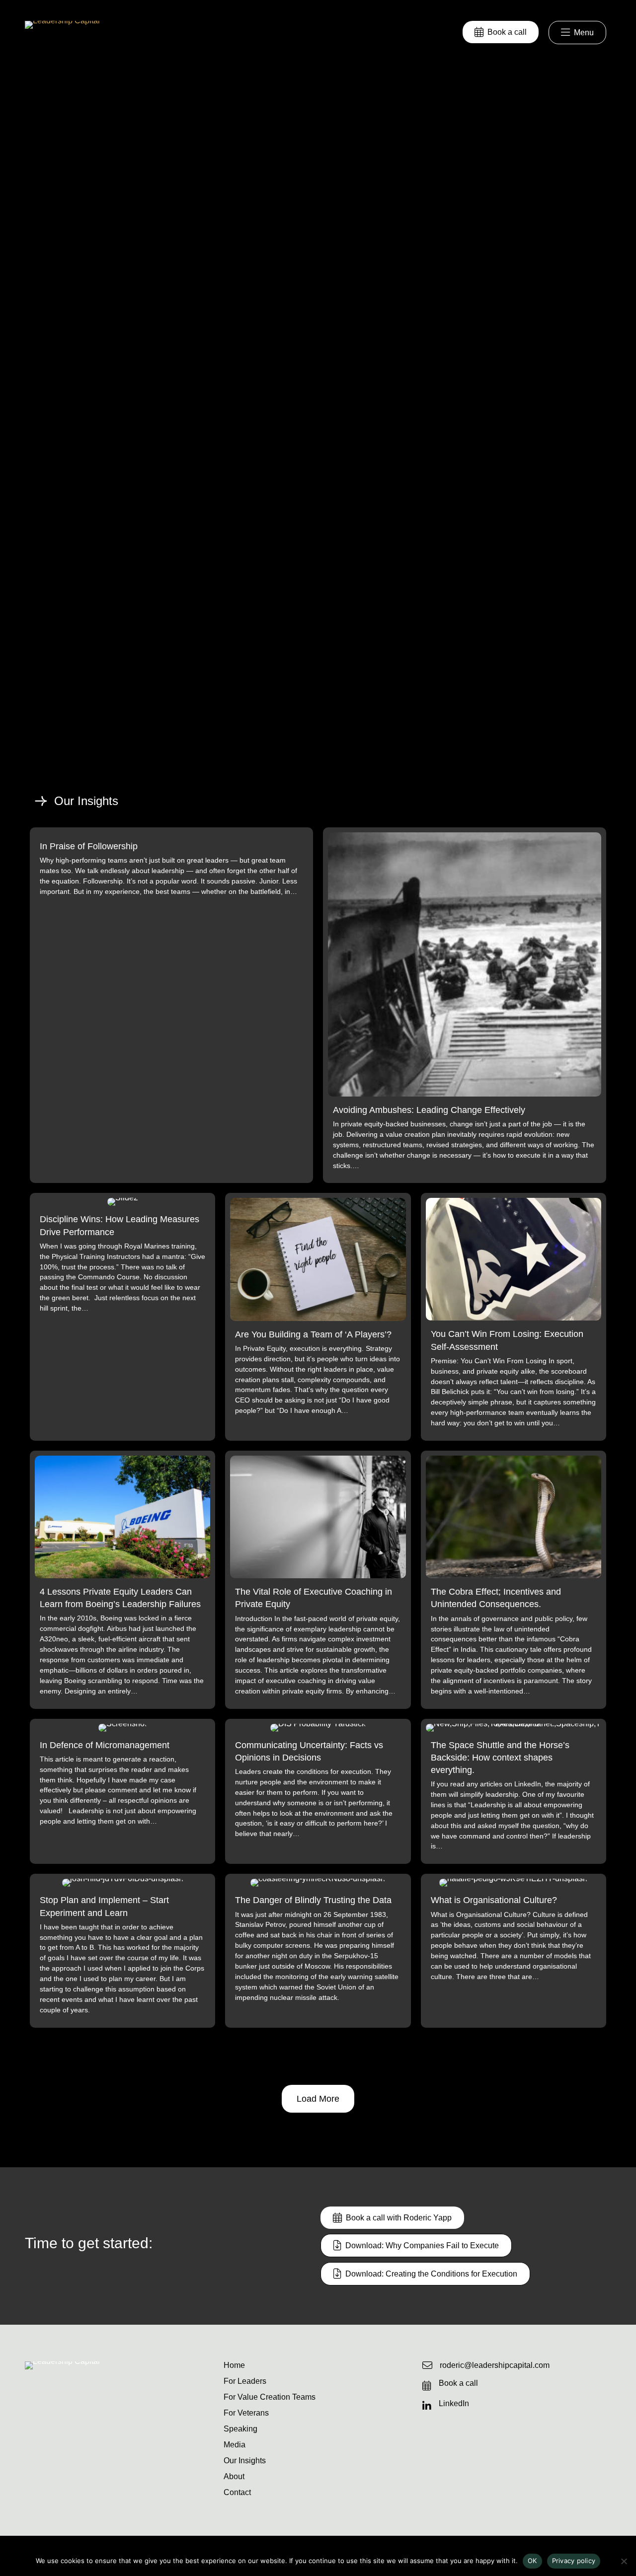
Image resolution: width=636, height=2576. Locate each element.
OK (532, 2561)
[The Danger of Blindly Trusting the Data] (318, 1950)
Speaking (240, 2429)
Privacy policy (574, 2561)
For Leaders (245, 2381)
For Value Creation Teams (270, 2397)
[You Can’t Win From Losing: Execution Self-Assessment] (514, 1317)
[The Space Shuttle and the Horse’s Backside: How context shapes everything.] (514, 1792)
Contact (237, 2493)
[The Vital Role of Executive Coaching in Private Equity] (318, 1580)
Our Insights (245, 2461)
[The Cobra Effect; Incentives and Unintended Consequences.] (514, 1580)
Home (234, 2365)
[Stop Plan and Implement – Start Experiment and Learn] (122, 1950)
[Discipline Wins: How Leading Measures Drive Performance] (122, 1317)
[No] (624, 2561)
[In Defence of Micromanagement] (122, 1792)
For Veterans (246, 2413)
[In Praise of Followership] (171, 1005)
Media (235, 2445)
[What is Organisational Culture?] (514, 1950)
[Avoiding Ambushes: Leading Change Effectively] (465, 1005)
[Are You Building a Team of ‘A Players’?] (318, 1317)
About (234, 2477)
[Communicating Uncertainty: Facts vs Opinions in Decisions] (318, 1792)
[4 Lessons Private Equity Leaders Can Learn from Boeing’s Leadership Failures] (122, 1580)
